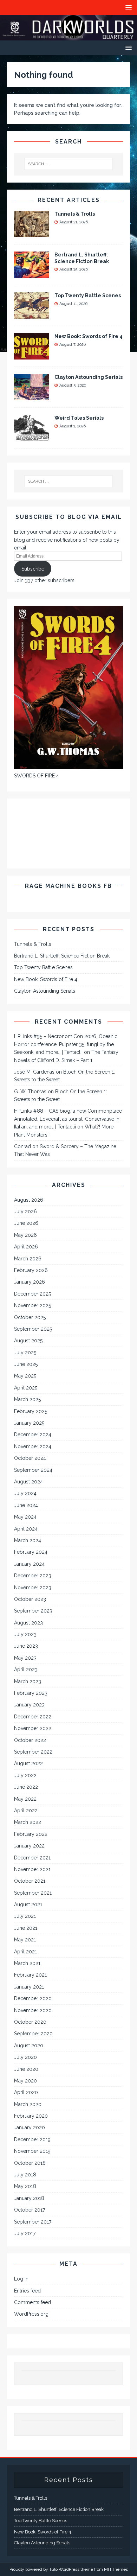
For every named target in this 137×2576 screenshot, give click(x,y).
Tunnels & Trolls (75, 214)
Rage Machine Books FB (68, 886)
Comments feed (32, 2302)
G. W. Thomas (30, 1092)
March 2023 (28, 1681)
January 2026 (30, 1282)
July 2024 (25, 1493)
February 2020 (31, 2116)
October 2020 (30, 2022)
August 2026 (29, 1200)
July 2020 (25, 2057)
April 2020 (26, 2092)
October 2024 (30, 1458)
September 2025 (33, 1329)
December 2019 (32, 2139)
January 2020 (30, 2127)
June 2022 (26, 1787)
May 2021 (25, 1940)
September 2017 (33, 2222)
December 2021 (32, 1858)
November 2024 (33, 1446)
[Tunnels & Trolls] (32, 233)
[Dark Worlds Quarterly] (68, 36)
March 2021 (27, 1963)
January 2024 (29, 1564)
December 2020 (33, 1998)
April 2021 (25, 1952)
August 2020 (29, 2046)
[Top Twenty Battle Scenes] (32, 315)
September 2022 (33, 1752)
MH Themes (116, 2569)
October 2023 (30, 1599)
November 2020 (33, 2010)
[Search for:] (69, 164)
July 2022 (25, 1775)
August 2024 (28, 1482)
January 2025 (29, 1423)
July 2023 (25, 1634)
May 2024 (25, 1517)
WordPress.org (31, 2314)
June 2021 (26, 1928)
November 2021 (32, 1869)
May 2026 (25, 1235)
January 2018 (29, 2198)
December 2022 (33, 1717)
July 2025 (25, 1353)
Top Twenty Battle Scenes (88, 295)
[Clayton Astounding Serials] (32, 396)
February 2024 (31, 1552)
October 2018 (30, 2163)
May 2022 (25, 1799)
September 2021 (33, 1893)
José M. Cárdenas (34, 1072)
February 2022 (31, 1834)
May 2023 (25, 1658)
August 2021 (28, 1904)
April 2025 (26, 1388)
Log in (21, 2279)
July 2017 (25, 2233)
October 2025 (30, 1317)
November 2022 (33, 1728)
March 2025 (27, 1399)
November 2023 (33, 1588)
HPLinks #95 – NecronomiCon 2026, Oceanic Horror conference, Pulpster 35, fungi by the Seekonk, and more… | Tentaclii (66, 1044)
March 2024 (28, 1540)
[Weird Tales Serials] (32, 437)
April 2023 (26, 1669)
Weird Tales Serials (79, 418)
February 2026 (31, 1270)
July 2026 (25, 1211)
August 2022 (28, 1763)
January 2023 (29, 1705)
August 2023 (28, 1623)
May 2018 (25, 2186)
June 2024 (26, 1505)
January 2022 (29, 1846)
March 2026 (28, 1259)
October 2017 (30, 2210)
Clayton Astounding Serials (89, 377)
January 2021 (29, 1987)
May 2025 (25, 1376)
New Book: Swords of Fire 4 (89, 336)
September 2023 (33, 1611)
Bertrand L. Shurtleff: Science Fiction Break (62, 956)
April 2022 (26, 1811)
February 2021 (30, 1975)
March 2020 (28, 2104)
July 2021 (25, 1916)
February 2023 (31, 1693)
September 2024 (33, 1470)
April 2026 (26, 1247)
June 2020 (26, 2069)
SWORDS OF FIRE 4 (37, 776)
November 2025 (32, 1305)
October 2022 (30, 1740)
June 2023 (26, 1646)
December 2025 (32, 1294)
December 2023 (33, 1576)
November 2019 (32, 2151)
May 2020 (25, 2081)
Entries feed (27, 2291)
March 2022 (28, 1822)
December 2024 (33, 1435)
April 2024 (26, 1529)
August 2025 (28, 1341)
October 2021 (30, 1881)
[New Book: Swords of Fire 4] (32, 356)
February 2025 (31, 1411)
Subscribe (33, 569)
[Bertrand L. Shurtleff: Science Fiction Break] (32, 274)
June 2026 (26, 1223)
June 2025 (26, 1364)
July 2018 (25, 2175)
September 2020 (33, 2034)
